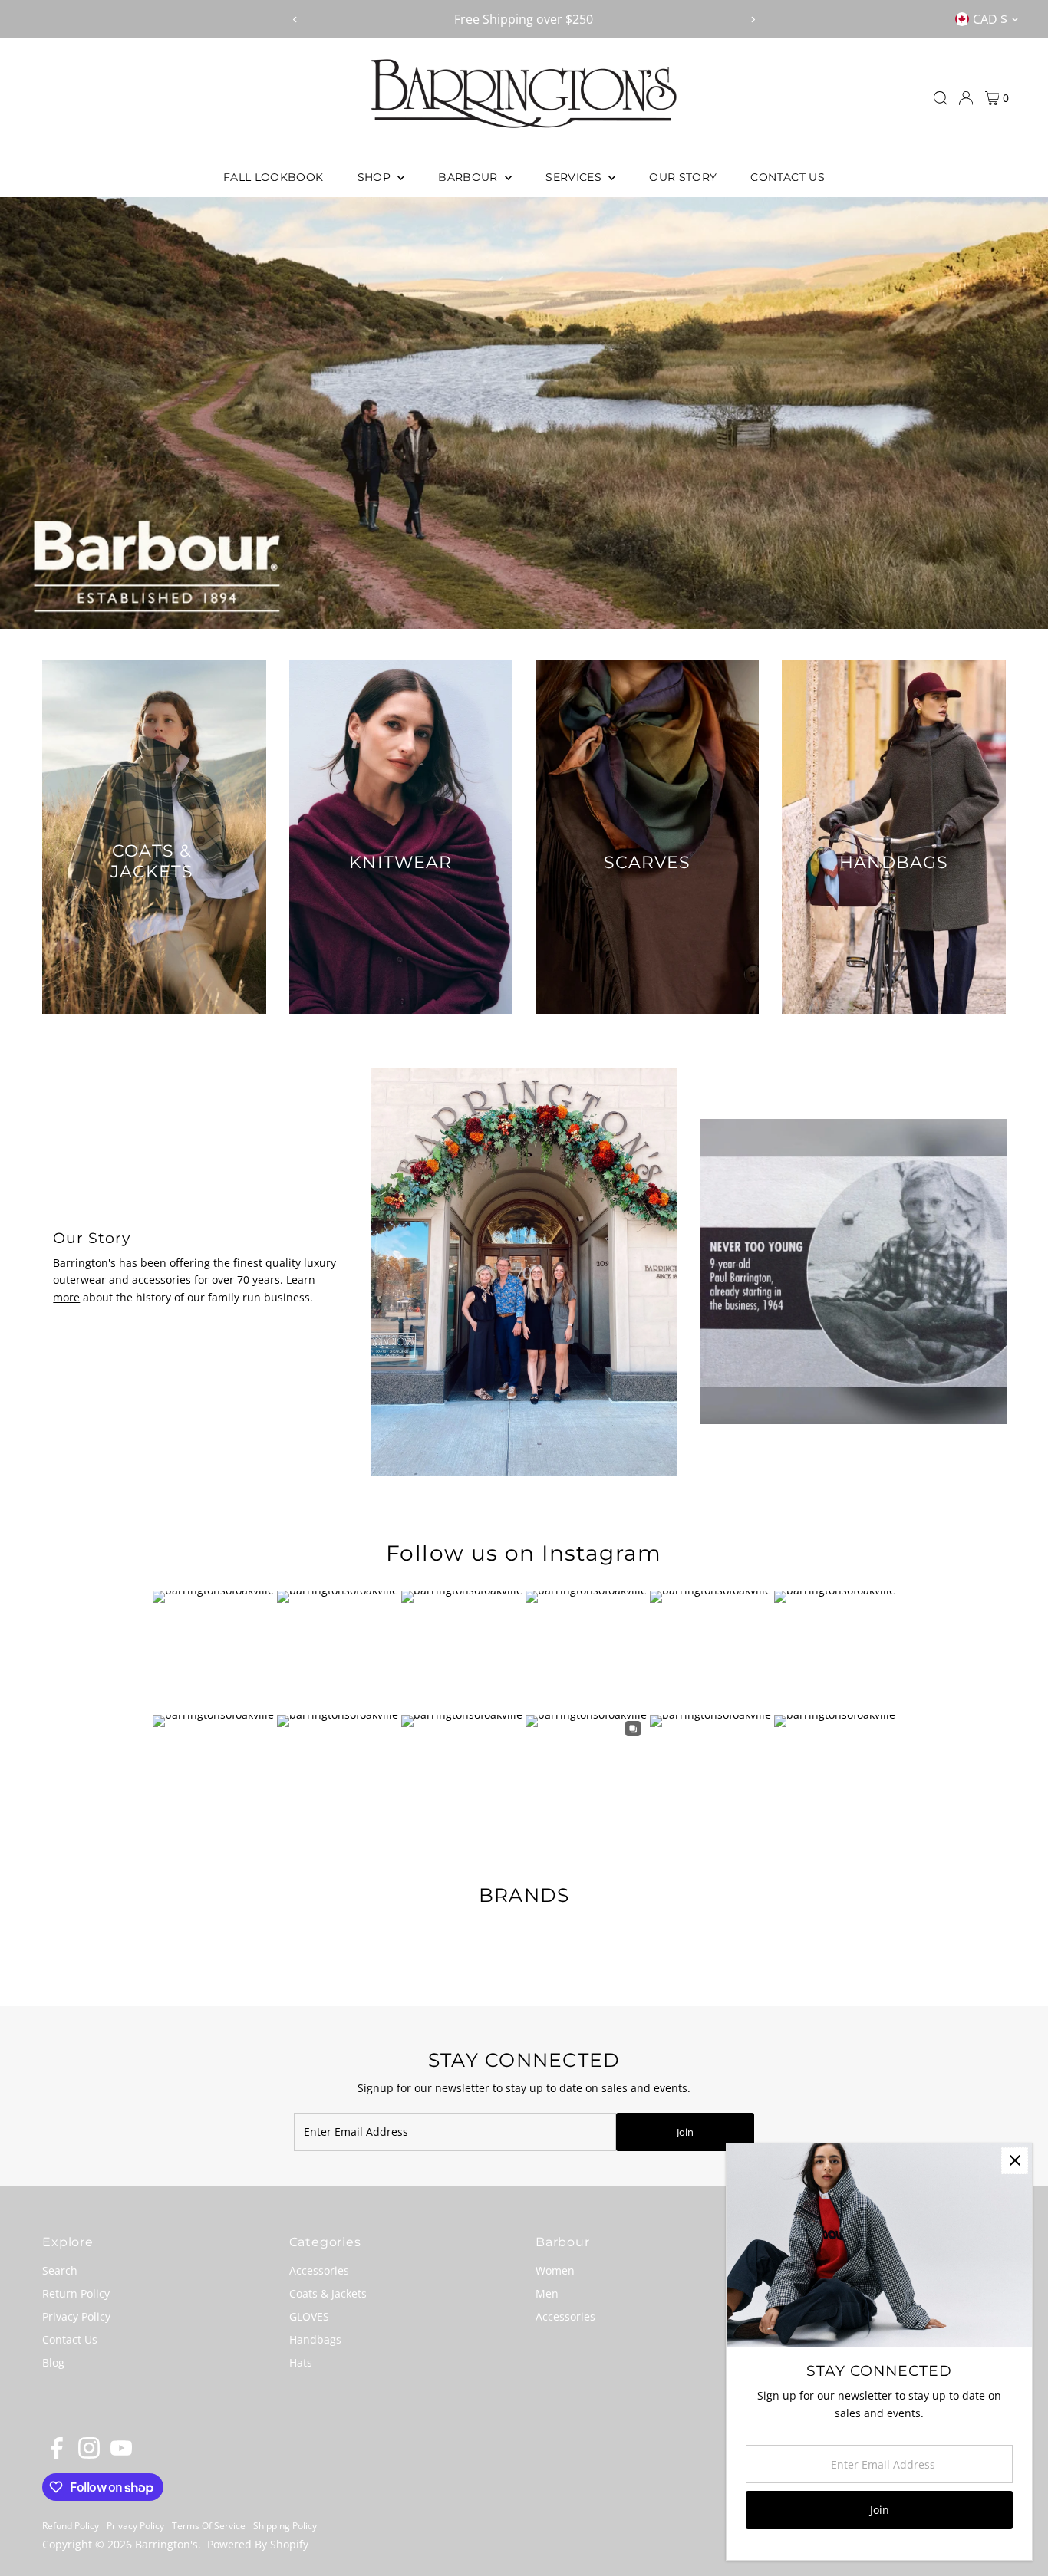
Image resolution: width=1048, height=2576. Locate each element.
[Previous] (296, 20)
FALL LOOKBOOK (274, 177)
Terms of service (209, 2526)
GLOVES (309, 2316)
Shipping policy (285, 2526)
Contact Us (788, 177)
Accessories (319, 2270)
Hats (301, 2362)
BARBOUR (470, 177)
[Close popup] (1015, 2161)
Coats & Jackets (328, 2293)
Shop (376, 177)
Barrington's (166, 2544)
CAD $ (990, 19)
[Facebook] (57, 2455)
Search (60, 2270)
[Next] (752, 20)
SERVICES (575, 177)
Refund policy (71, 2526)
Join (685, 2132)
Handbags (315, 2339)
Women (555, 2270)
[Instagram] (89, 2455)
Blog (53, 2362)
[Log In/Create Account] (966, 98)
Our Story (683, 177)
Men (547, 2293)
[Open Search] (941, 98)
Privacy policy (135, 2526)
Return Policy (76, 2293)
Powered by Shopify (258, 2544)
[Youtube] (121, 2455)
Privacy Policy (76, 2316)
